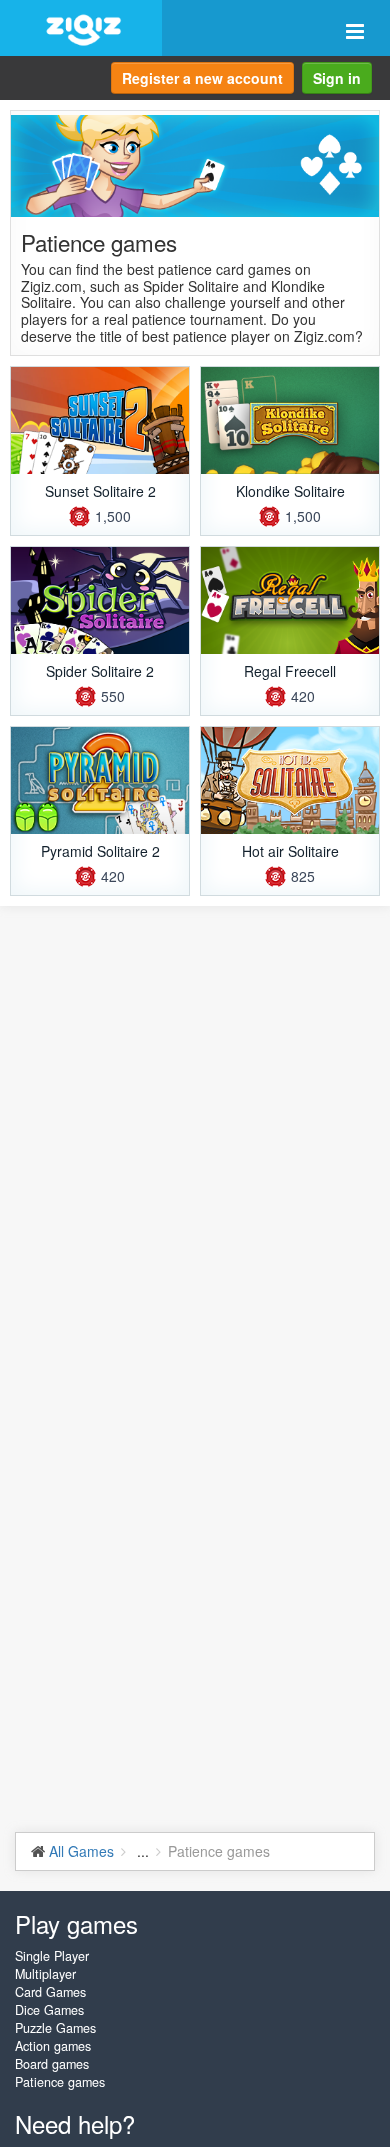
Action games (53, 2046)
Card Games (50, 1992)
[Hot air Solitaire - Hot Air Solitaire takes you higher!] (290, 780)
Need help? (75, 2123)
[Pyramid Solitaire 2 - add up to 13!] (100, 780)
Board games (52, 2064)
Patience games (60, 2082)
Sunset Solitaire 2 (100, 491)
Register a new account (202, 78)
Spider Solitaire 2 (100, 671)
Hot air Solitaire (290, 851)
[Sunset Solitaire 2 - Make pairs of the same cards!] (100, 420)
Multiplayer (45, 1974)
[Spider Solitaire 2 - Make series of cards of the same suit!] (100, 600)
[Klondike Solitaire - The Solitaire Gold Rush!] (290, 420)
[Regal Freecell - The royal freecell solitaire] (290, 600)
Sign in (337, 78)
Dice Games (49, 2010)
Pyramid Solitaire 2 (100, 851)
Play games (76, 1923)
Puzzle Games (55, 2028)
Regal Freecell (290, 671)
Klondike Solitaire (290, 491)
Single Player (52, 1956)
